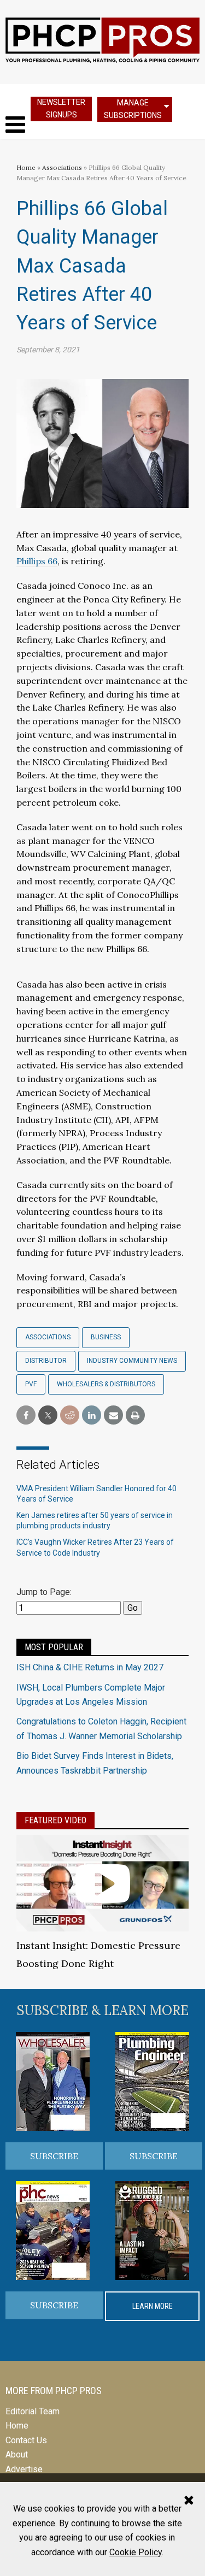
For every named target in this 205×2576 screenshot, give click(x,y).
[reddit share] (70, 1416)
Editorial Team (33, 2411)
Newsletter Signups (61, 108)
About (17, 2454)
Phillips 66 (37, 561)
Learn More (153, 2306)
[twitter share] (48, 1416)
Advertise (24, 2469)
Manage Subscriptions (133, 109)
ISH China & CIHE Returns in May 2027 (90, 1667)
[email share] (113, 1416)
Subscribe (54, 2156)
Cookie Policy (136, 2552)
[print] (135, 1416)
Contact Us (26, 2440)
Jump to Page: (44, 1592)
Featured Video (55, 1820)
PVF (31, 1384)
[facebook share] (26, 1416)
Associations (62, 167)
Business (106, 1337)
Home (26, 167)
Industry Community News (132, 1361)
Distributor (46, 1361)
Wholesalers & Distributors (106, 1384)
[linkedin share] (92, 1416)
